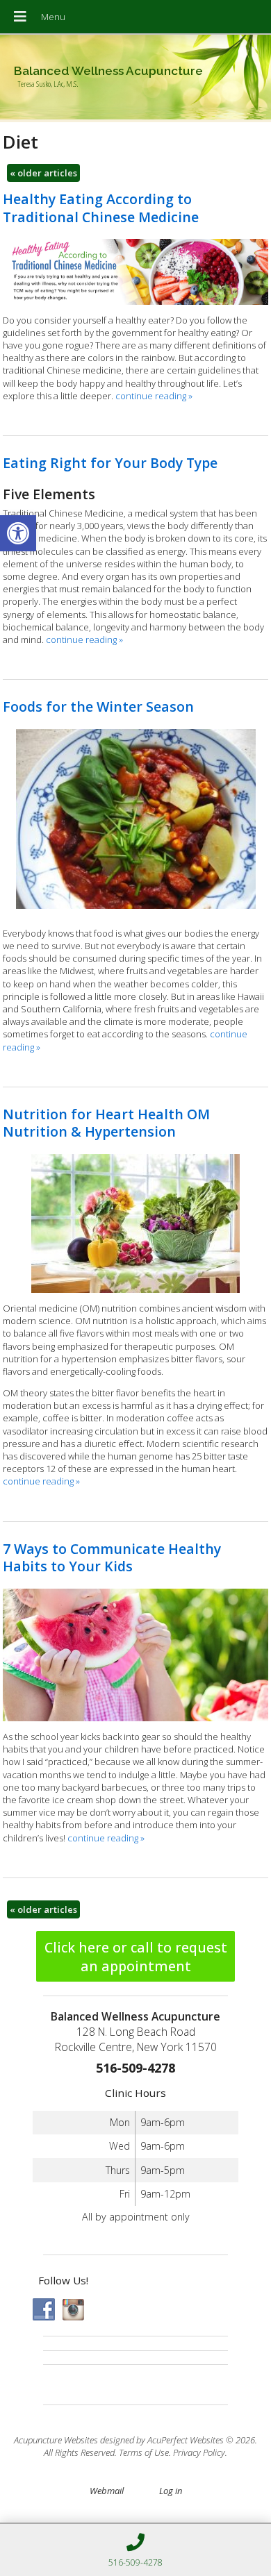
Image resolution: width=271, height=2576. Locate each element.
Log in (171, 2491)
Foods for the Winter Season (98, 706)
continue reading (154, 396)
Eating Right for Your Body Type (110, 463)
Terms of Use (144, 2452)
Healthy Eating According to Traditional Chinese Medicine (101, 208)
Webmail (107, 2491)
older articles (43, 173)
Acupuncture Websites (56, 2440)
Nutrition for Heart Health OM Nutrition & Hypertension (106, 1123)
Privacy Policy (199, 2452)
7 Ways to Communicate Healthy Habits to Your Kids (112, 1557)
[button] (18, 533)
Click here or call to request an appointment (136, 1957)
